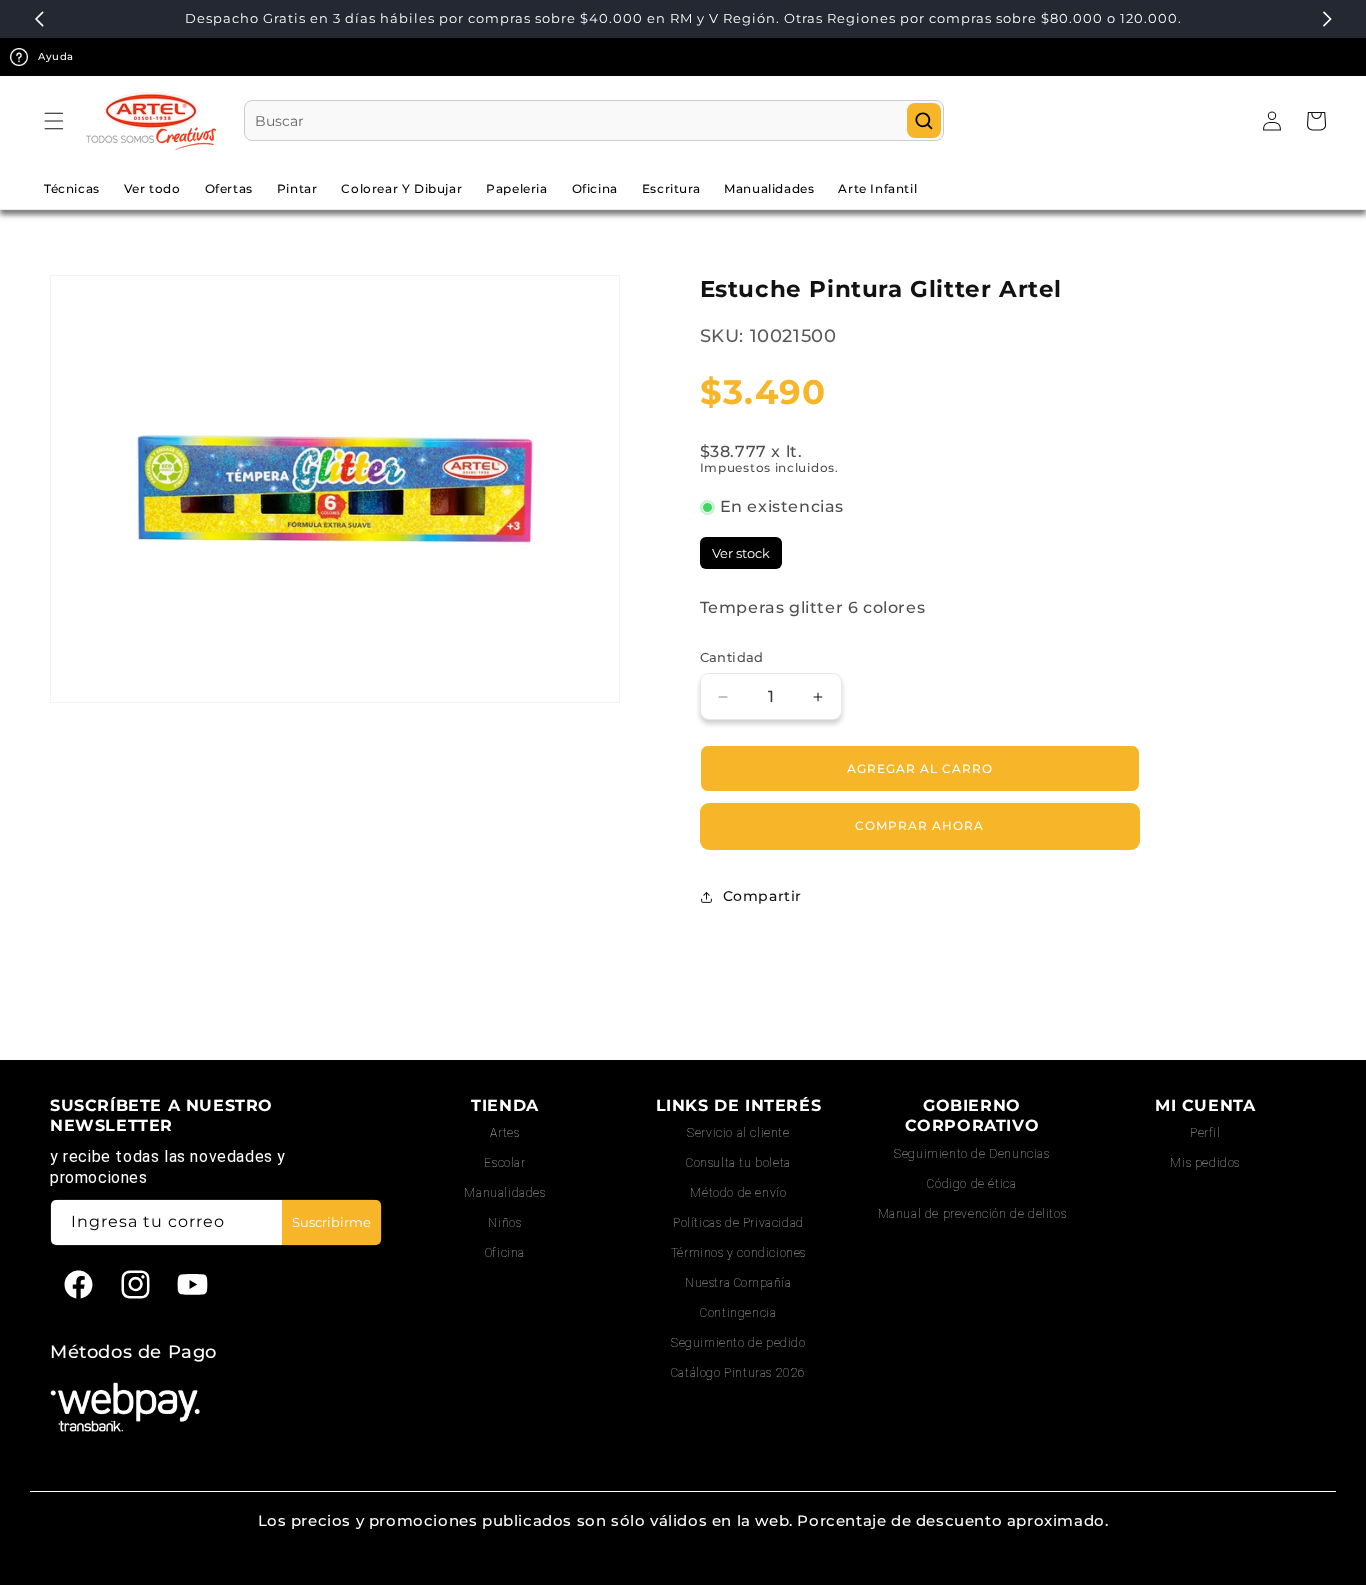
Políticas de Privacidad (738, 1223)
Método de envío (738, 1193)
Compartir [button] (762, 896)
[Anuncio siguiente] (1327, 19)
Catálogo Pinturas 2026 (738, 1373)
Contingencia (738, 1313)
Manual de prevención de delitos (972, 1214)
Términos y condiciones (738, 1253)
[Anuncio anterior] (39, 19)
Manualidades (504, 1193)
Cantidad (732, 657)
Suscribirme (331, 1222)
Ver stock (741, 553)
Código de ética (971, 1184)
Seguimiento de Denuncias (971, 1154)
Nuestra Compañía (738, 1283)
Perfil (1205, 1133)
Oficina (505, 1253)
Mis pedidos (1205, 1163)
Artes (504, 1133)
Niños (504, 1223)
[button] (54, 121)
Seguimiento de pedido (738, 1343)
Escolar (504, 1163)
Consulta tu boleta (738, 1163)
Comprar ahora (919, 825)
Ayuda (56, 56)
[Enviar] (924, 120)
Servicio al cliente (738, 1133)
